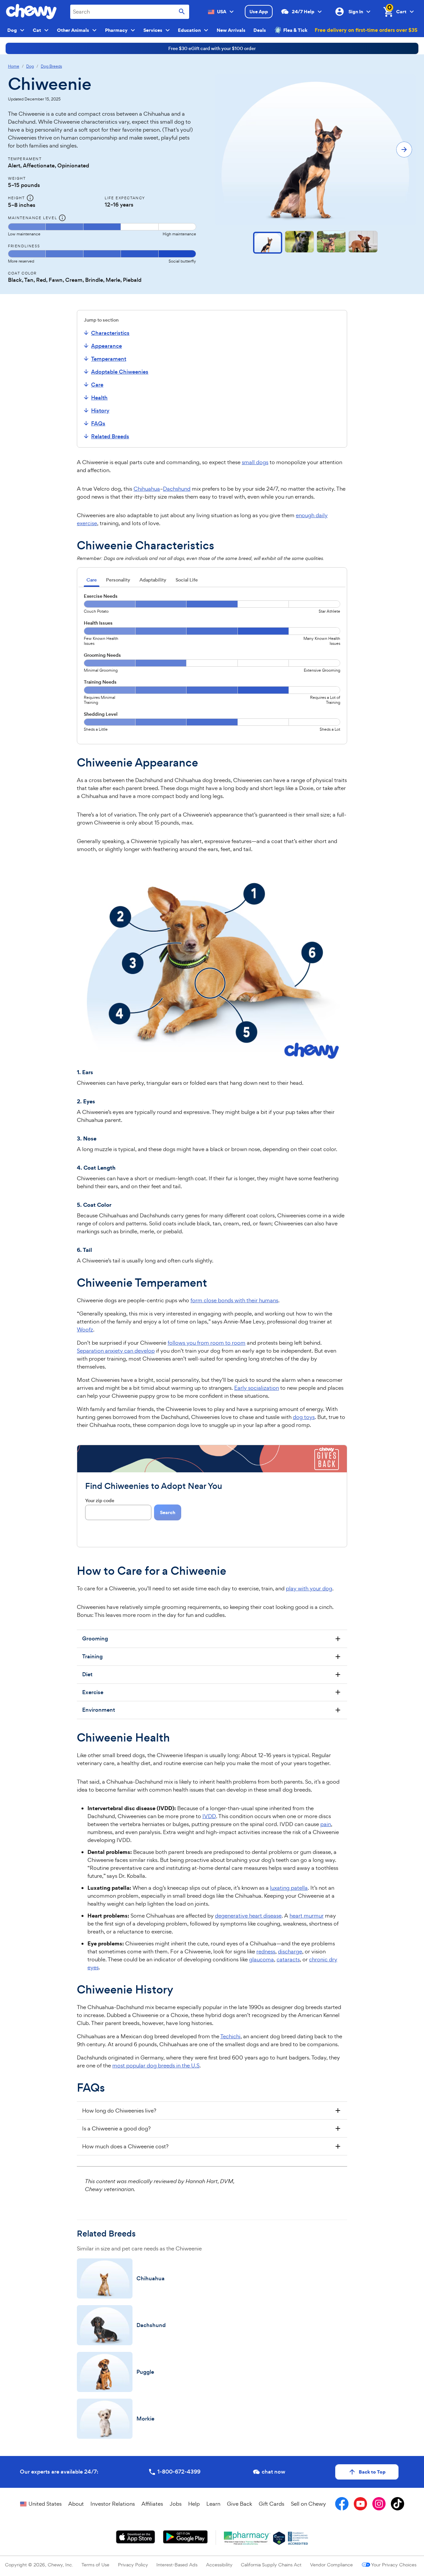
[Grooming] (212, 1639)
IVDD (209, 1816)
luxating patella (289, 1888)
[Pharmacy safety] (279, 2538)
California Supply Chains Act (271, 2565)
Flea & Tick (295, 30)
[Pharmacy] (247, 2538)
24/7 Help (303, 12)
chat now (273, 2472)
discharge (290, 1951)
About (76, 2504)
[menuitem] (115, 333)
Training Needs (100, 682)
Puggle (145, 2372)
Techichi (230, 2036)
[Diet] (212, 1675)
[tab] (92, 581)
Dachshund (177, 489)
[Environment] (212, 1710)
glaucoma (262, 1959)
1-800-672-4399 (179, 2472)
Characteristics (110, 333)
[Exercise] (212, 1692)
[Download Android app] (185, 2537)
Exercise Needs (101, 596)
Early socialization (257, 1388)
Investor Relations (113, 2504)
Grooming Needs (102, 655)
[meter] (102, 230)
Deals (260, 30)
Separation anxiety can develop (116, 1351)
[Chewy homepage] (31, 12)
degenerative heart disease (248, 1916)
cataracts (288, 1959)
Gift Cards (271, 2504)
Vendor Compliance (331, 2565)
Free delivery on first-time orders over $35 (366, 30)
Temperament (109, 359)
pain (326, 1824)
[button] (268, 243)
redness (266, 1951)
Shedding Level (101, 714)
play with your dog (309, 1588)
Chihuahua (147, 489)
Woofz (85, 1329)
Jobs (176, 2504)
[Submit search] (182, 12)
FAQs (98, 424)
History (100, 411)
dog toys (304, 1417)
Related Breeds (110, 436)
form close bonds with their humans (234, 1300)
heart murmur (307, 1916)
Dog (30, 66)
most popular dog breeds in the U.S (156, 2065)
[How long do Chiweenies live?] (212, 2111)
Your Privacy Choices (394, 2565)
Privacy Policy (133, 2565)
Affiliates (152, 2504)
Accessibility (219, 2565)
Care (97, 385)
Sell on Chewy (308, 2504)
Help (194, 2504)
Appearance (106, 346)
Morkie (145, 2419)
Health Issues (98, 623)
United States (45, 2504)
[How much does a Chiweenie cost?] (212, 2146)
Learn (213, 2504)
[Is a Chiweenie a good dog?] (212, 2128)
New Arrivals (231, 30)
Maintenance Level (32, 218)
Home (14, 66)
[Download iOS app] (136, 2537)
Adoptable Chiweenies (120, 372)
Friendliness (24, 246)
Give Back (239, 2504)
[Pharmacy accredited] (298, 2538)
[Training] (212, 1657)
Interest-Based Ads (177, 2565)
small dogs (255, 462)
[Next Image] (404, 150)
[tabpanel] (212, 665)
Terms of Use (95, 2565)
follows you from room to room (207, 1343)
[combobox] (130, 12)
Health (99, 398)
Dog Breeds (51, 66)
